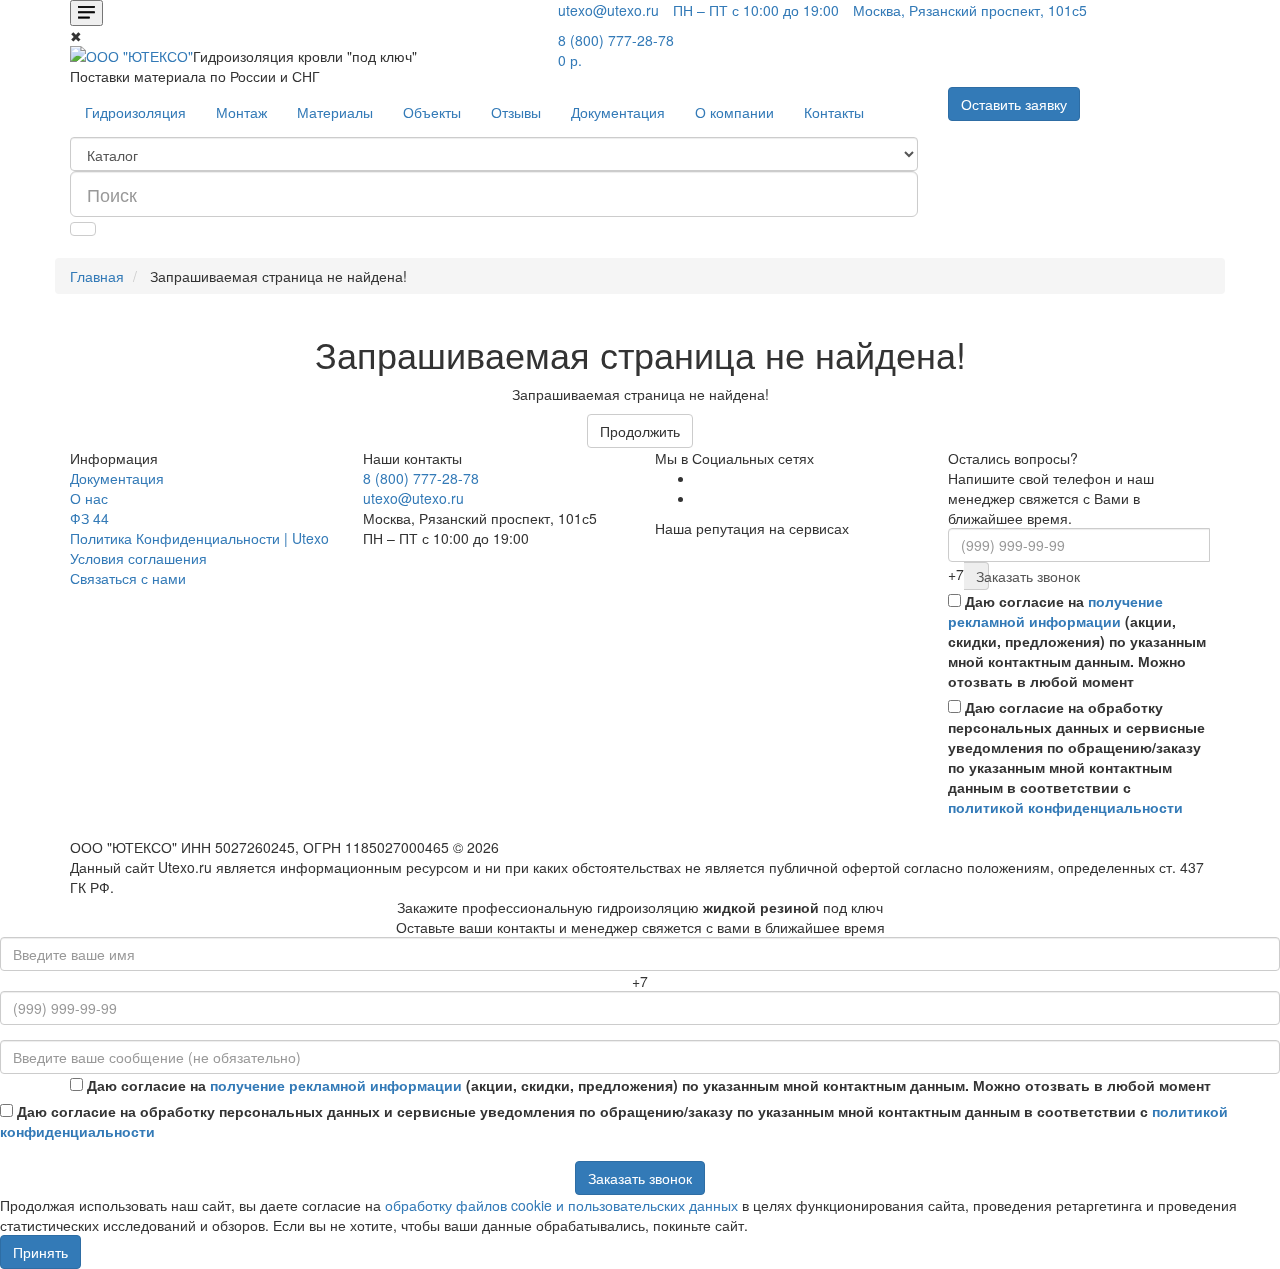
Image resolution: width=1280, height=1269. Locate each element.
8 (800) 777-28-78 (421, 478)
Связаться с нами (128, 578)
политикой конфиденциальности (1065, 807)
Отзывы (516, 112)
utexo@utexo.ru (413, 498)
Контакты (834, 112)
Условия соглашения (138, 558)
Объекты (432, 112)
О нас (89, 498)
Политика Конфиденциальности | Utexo (199, 538)
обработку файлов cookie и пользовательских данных (561, 1205)
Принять (40, 1252)
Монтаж (241, 112)
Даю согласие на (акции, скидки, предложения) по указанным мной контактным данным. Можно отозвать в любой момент (1077, 641)
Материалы (335, 112)
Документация (618, 112)
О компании (734, 112)
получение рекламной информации (1055, 611)
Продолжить (640, 431)
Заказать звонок (982, 576)
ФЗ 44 (89, 518)
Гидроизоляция (135, 112)
